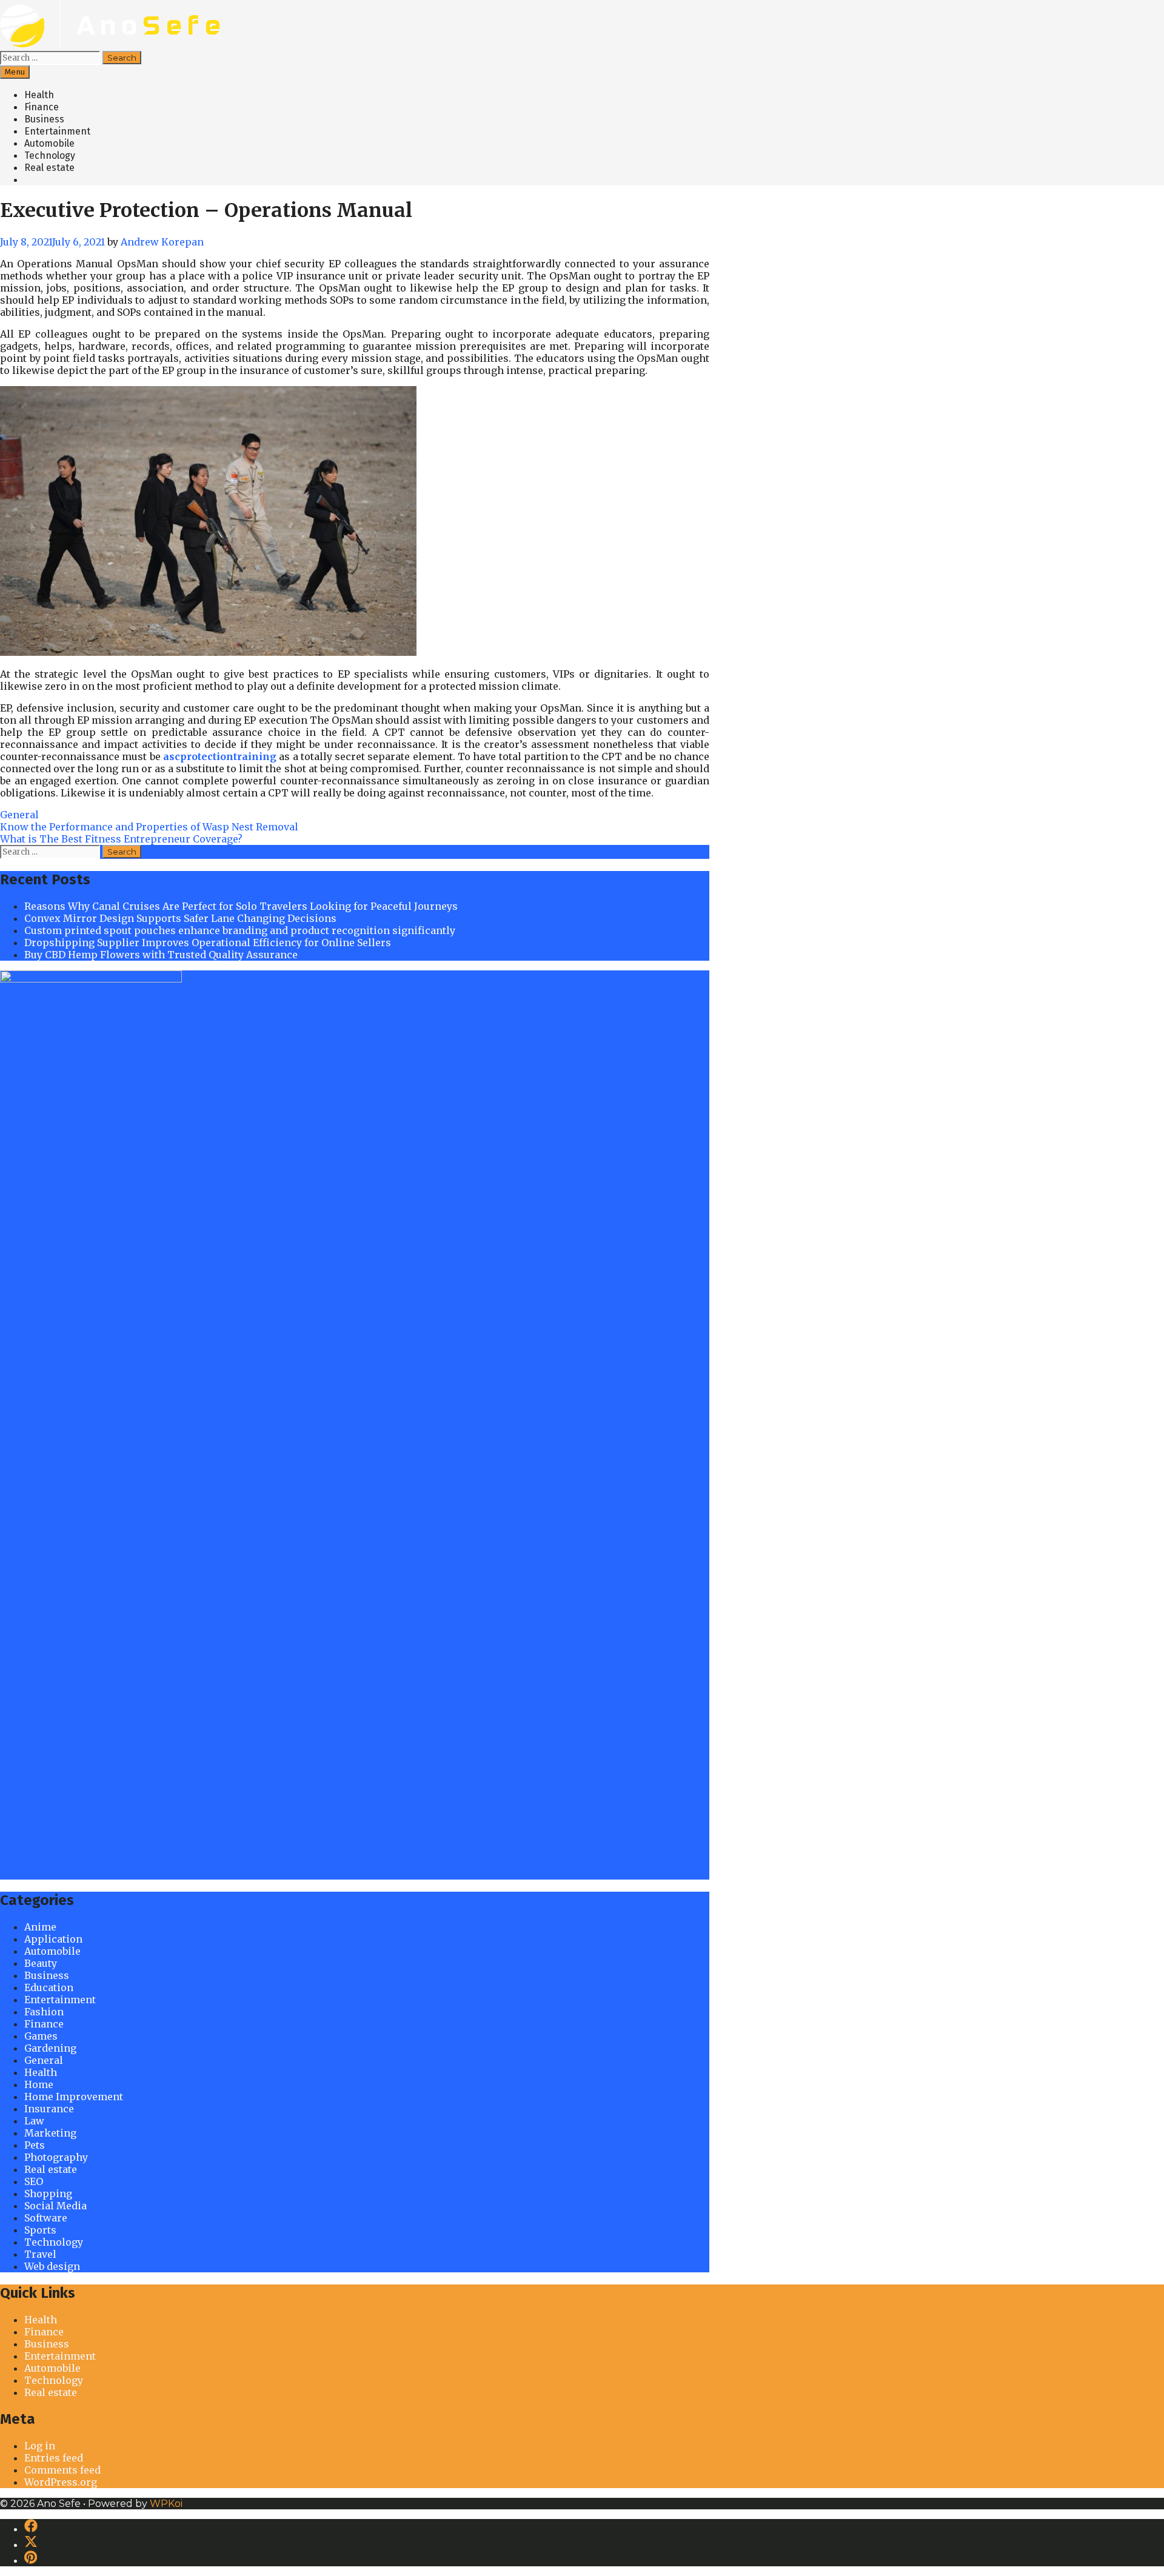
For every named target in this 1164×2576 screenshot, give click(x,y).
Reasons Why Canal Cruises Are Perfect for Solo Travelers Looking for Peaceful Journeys (241, 906)
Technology (50, 155)
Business (44, 119)
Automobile (49, 143)
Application (53, 1939)
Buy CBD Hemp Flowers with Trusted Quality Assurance (161, 955)
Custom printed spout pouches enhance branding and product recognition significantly (240, 930)
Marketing (50, 2133)
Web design (52, 2266)
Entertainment (57, 131)
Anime (40, 1927)
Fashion (44, 2012)
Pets (35, 2145)
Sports (40, 2230)
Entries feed (54, 2458)
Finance (42, 107)
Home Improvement (74, 2097)
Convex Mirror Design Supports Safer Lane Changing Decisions (180, 918)
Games (41, 2036)
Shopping (48, 2194)
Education (49, 1987)
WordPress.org (61, 2482)
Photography (56, 2157)
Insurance (49, 2109)
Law (34, 2121)
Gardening (50, 2048)
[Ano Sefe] (114, 45)
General (19, 815)
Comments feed (62, 2470)
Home (39, 2084)
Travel (40, 2254)
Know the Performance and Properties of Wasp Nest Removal (149, 827)
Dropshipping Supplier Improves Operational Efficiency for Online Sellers (208, 943)
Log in (40, 2446)
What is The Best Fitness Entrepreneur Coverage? (121, 839)
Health (39, 95)
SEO (34, 2181)
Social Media (55, 2206)
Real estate (49, 168)
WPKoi (166, 2504)
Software (46, 2218)
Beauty (41, 1963)
